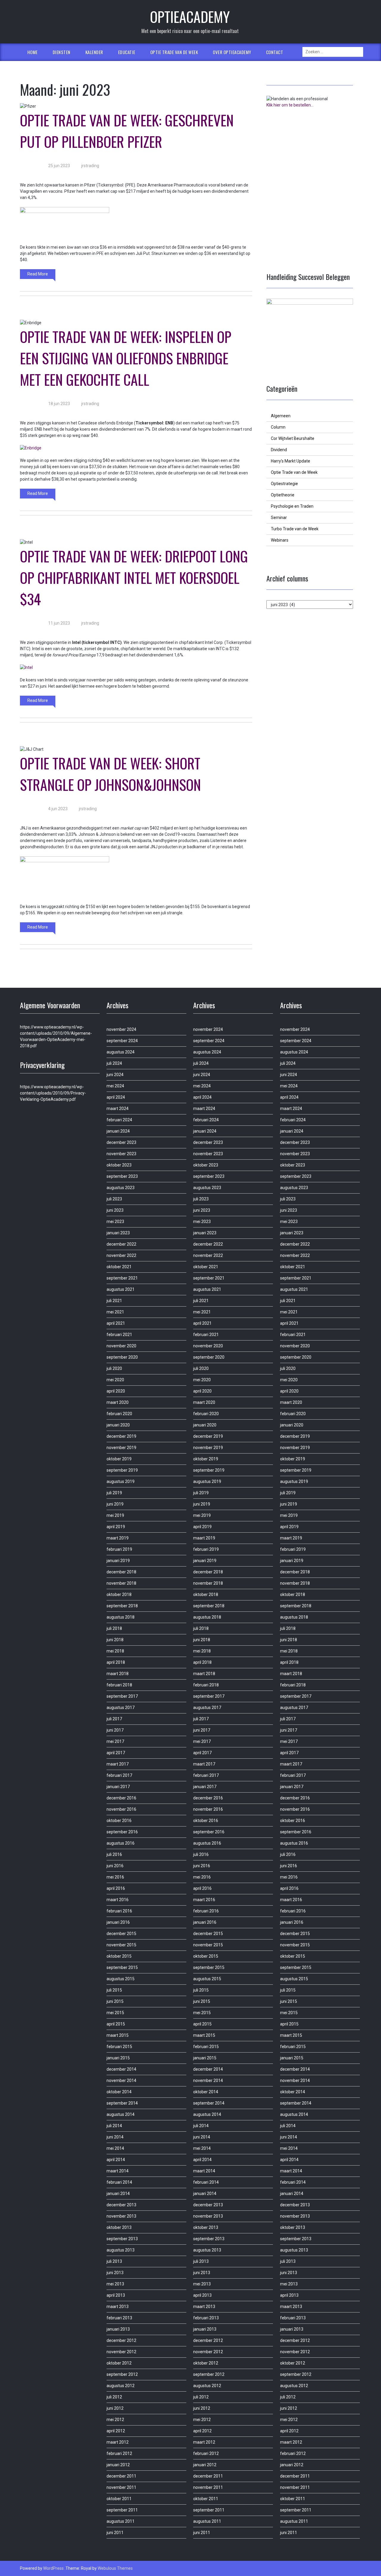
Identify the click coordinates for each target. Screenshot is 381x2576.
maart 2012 (118, 2442)
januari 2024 (118, 1131)
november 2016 (121, 1809)
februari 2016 (119, 1911)
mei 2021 (115, 1312)
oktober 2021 (119, 1267)
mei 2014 (115, 2148)
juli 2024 (114, 1063)
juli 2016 (114, 1854)
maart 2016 (118, 1900)
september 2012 (122, 2374)
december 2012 (121, 2340)
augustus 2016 (121, 1843)
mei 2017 (115, 1741)
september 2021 (122, 1278)
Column (278, 427)
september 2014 (122, 2103)
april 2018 (116, 1662)
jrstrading (90, 166)
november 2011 (121, 2487)
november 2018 (121, 1583)
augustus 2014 (121, 2114)
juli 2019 (114, 1493)
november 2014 (121, 2080)
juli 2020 (114, 1368)
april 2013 (116, 2295)
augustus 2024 (121, 1052)
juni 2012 (115, 2408)
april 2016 (116, 1888)
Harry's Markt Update (291, 461)
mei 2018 (115, 1651)
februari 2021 (119, 1335)
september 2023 (122, 1176)
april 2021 (116, 1323)
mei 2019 (115, 1515)
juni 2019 (115, 1504)
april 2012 (116, 2431)
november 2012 (121, 2352)
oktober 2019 (119, 1459)
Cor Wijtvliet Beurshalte (293, 438)
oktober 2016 (119, 1821)
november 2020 (121, 1346)
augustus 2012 (121, 2386)
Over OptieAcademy (232, 52)
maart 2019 (118, 1538)
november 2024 (121, 1029)
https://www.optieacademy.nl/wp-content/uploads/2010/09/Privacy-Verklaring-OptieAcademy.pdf (53, 1093)
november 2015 (121, 1945)
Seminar (279, 518)
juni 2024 (115, 1075)
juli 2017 (114, 1719)
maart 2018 (118, 1674)
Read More (38, 274)
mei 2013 (115, 2284)
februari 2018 (119, 1685)
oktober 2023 (119, 1165)
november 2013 (121, 2216)
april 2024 (116, 1097)
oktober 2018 (119, 1594)
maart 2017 (118, 1764)
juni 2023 (115, 1210)
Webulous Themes (115, 2568)
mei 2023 (115, 1222)
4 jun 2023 (58, 809)
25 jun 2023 (59, 166)
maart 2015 (118, 2035)
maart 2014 (118, 2171)
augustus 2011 (121, 2521)
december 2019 (121, 1436)
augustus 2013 (121, 2250)
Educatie (127, 52)
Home (33, 52)
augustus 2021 (121, 1289)
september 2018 (122, 1606)
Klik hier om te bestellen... (290, 105)
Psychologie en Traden (292, 506)
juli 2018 (114, 1628)
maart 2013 (118, 2307)
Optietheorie (283, 495)
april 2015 (116, 2024)
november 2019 (121, 1448)
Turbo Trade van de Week (295, 529)
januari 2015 (118, 2058)
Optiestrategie (284, 484)
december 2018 (121, 1572)
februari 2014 (119, 2182)
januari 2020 (118, 1425)
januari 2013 (118, 2329)
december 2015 (121, 1934)
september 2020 (122, 1357)
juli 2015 (114, 1990)
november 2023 (121, 1154)
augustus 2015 (121, 1979)
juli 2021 (114, 1301)
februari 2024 (119, 1120)
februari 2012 (119, 2453)
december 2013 (121, 2205)
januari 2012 (118, 2465)
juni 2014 (115, 2137)
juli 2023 (114, 1199)
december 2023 (121, 1142)
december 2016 (121, 1798)
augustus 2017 (121, 1708)
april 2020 (116, 1391)
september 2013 (122, 2239)
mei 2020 (115, 1380)
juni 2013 (115, 2273)
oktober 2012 (119, 2363)
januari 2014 (118, 2194)
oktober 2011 (119, 2499)
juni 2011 (115, 2533)
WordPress (53, 2568)
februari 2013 (119, 2318)
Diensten (62, 52)
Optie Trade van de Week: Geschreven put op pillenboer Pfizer (127, 131)
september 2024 (122, 1041)
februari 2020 (119, 1414)
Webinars (280, 540)
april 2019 (116, 1527)
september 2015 (122, 1967)
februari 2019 (119, 1549)
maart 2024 (118, 1109)
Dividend (279, 450)
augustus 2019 (121, 1481)
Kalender (94, 52)
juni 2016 (115, 1866)
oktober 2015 (119, 1956)
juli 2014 (114, 2126)
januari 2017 (118, 1787)
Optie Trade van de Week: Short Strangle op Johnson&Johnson (110, 774)
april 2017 (116, 1753)
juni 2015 (115, 2001)
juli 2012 (114, 2397)
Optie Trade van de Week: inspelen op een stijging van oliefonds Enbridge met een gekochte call (126, 358)
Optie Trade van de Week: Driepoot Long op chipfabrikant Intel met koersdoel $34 (134, 577)
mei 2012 (115, 2420)
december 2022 (121, 1244)
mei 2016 (115, 1877)
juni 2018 (115, 1640)
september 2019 (122, 1470)
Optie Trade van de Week (174, 52)
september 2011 (122, 2510)
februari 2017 (119, 1775)
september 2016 (122, 1832)
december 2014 (121, 2069)
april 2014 (116, 2160)
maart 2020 (118, 1402)
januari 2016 (118, 1922)
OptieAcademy (190, 17)
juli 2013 (114, 2261)
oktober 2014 (119, 2092)
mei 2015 (115, 2013)
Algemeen (281, 416)
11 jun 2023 (59, 623)
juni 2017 (115, 1730)
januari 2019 (118, 1561)
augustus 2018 (121, 1617)
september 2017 (122, 1696)
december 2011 (121, 2476)
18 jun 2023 (59, 404)
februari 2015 (119, 2047)
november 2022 (121, 1255)
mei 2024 (115, 1086)
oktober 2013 (119, 2227)
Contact (275, 52)
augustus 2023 (121, 1188)
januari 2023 (118, 1233)
